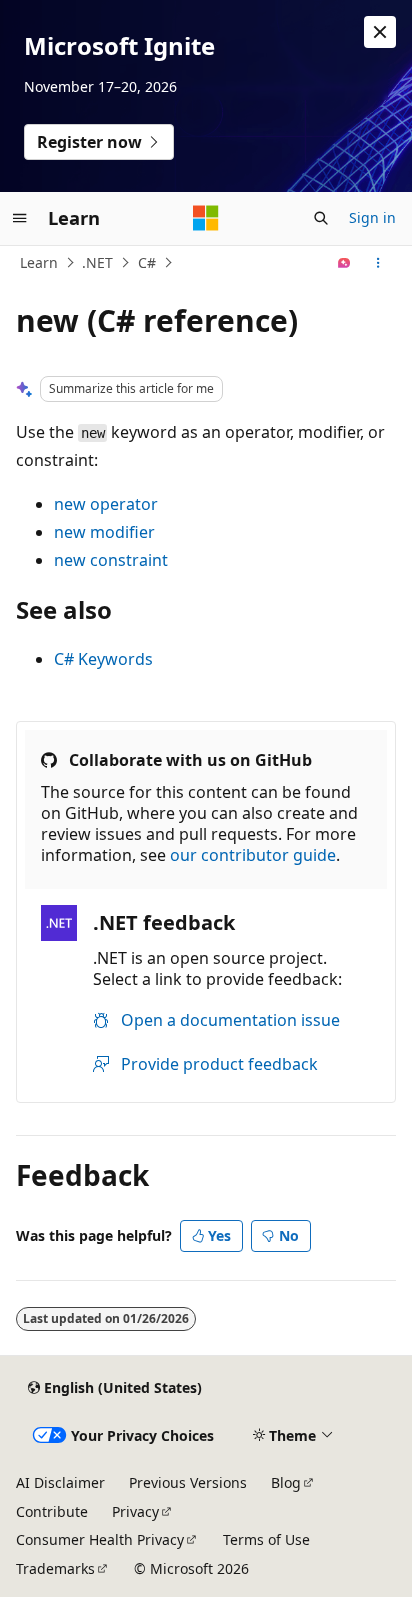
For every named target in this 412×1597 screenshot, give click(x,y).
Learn (39, 262)
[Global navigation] (20, 218)
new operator (106, 504)
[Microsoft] (206, 218)
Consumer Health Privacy (100, 1539)
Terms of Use (266, 1539)
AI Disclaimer (60, 1482)
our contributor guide (253, 855)
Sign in (372, 217)
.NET (97, 262)
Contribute (52, 1511)
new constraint (111, 560)
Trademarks (55, 1568)
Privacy (135, 1511)
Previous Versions (188, 1482)
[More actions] (378, 263)
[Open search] (321, 218)
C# (147, 262)
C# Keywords (103, 659)
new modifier (104, 532)
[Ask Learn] (344, 263)
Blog (286, 1482)
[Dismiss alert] (380, 32)
